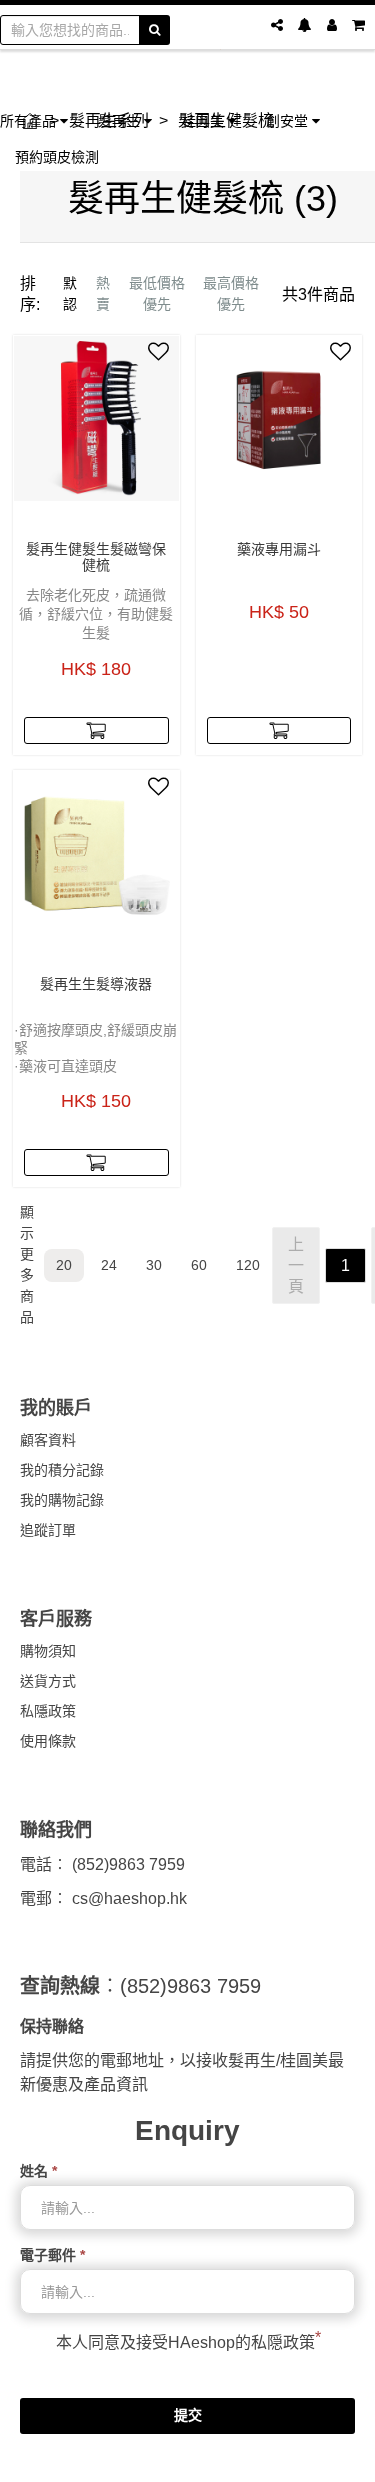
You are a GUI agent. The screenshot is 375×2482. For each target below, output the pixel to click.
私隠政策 (283, 2342)
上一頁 (296, 1265)
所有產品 (30, 120)
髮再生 (121, 120)
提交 (188, 2415)
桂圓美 (205, 120)
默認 (70, 293)
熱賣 (103, 293)
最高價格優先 (231, 293)
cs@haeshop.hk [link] (129, 1898)
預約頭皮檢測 (57, 156)
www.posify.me (188, 2458)
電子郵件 (52, 2255)
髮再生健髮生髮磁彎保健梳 (96, 557)
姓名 (38, 2171)
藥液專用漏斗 (279, 549)
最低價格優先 (157, 293)
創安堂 (289, 120)
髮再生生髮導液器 (96, 984)
